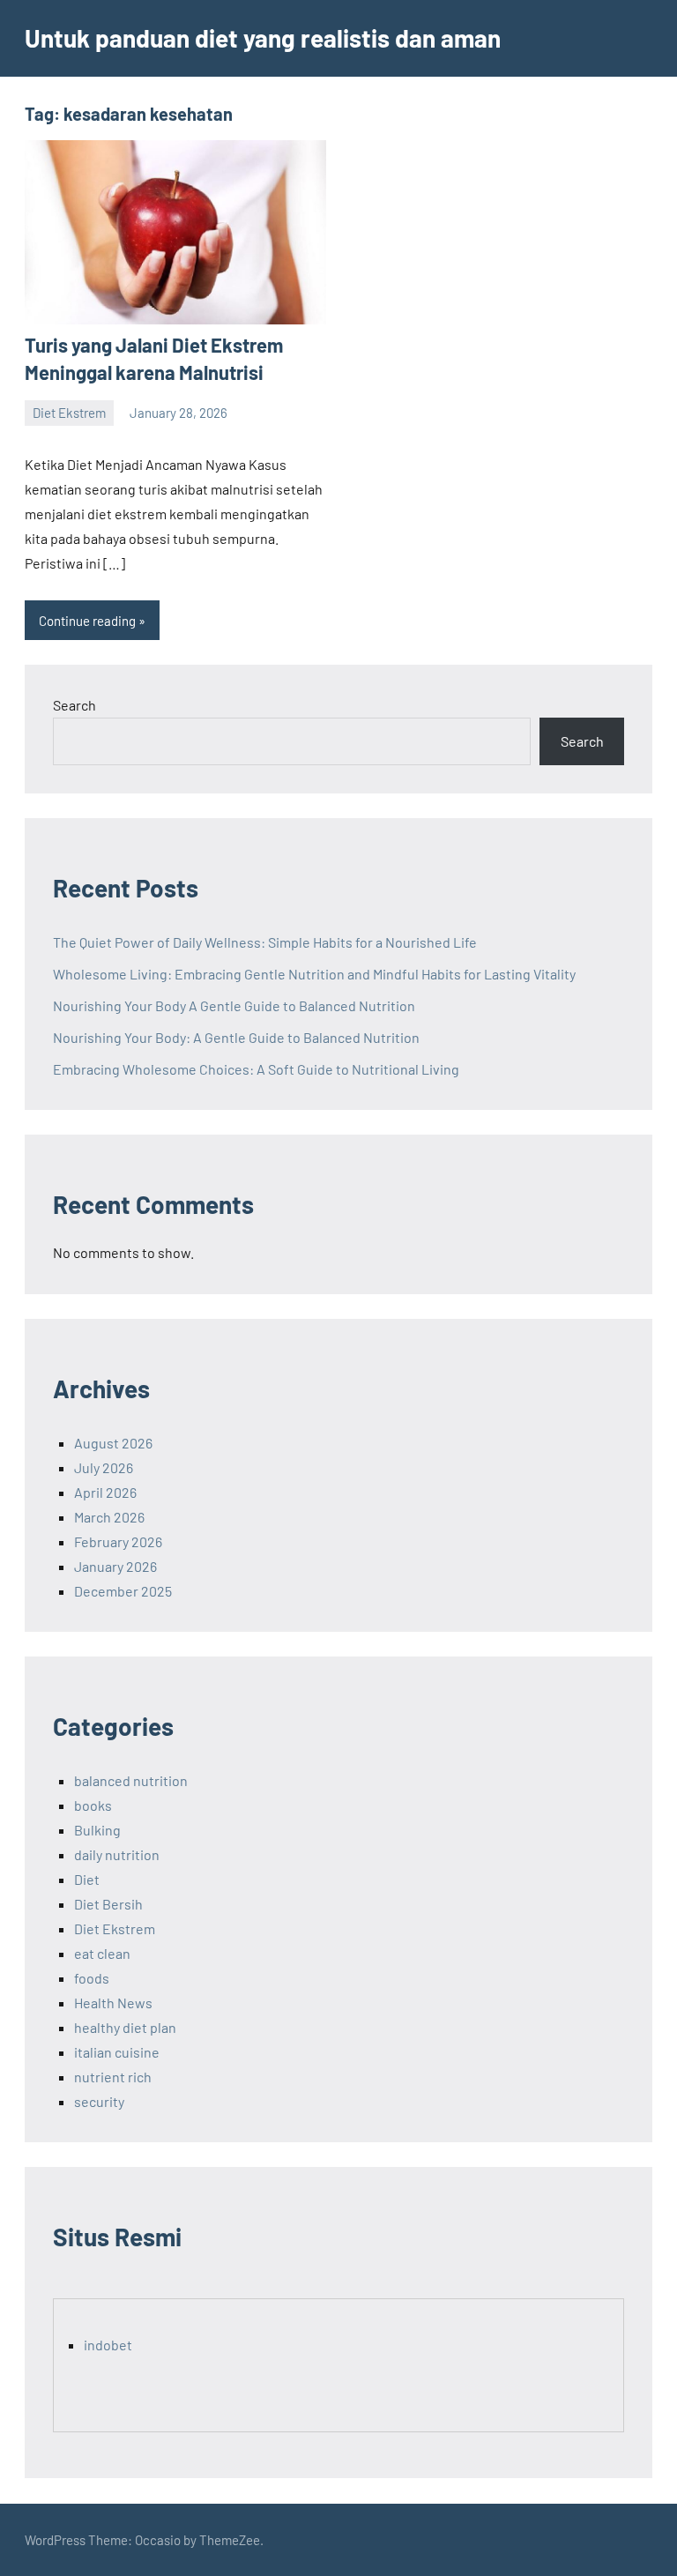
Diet (87, 1879)
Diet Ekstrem (69, 413)
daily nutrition (117, 1854)
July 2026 (104, 1467)
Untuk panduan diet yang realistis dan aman (263, 38)
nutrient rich (113, 2077)
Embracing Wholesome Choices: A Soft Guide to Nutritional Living (256, 1069)
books (93, 1805)
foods (92, 1978)
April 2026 (105, 1492)
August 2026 (113, 1443)
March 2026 (109, 1517)
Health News (113, 2003)
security (99, 2101)
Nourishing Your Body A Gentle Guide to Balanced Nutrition (234, 1005)
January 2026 (115, 1566)
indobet (108, 2345)
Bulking (97, 1830)
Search (74, 705)
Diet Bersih (108, 1904)
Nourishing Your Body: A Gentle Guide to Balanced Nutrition (236, 1037)
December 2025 (123, 1591)
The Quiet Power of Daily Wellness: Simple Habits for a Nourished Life (265, 942)
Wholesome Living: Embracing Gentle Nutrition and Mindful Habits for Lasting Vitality (314, 974)
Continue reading (87, 621)
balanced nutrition (131, 1780)
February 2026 (118, 1541)
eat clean (102, 1953)
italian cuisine (117, 2052)
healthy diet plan (125, 2027)
